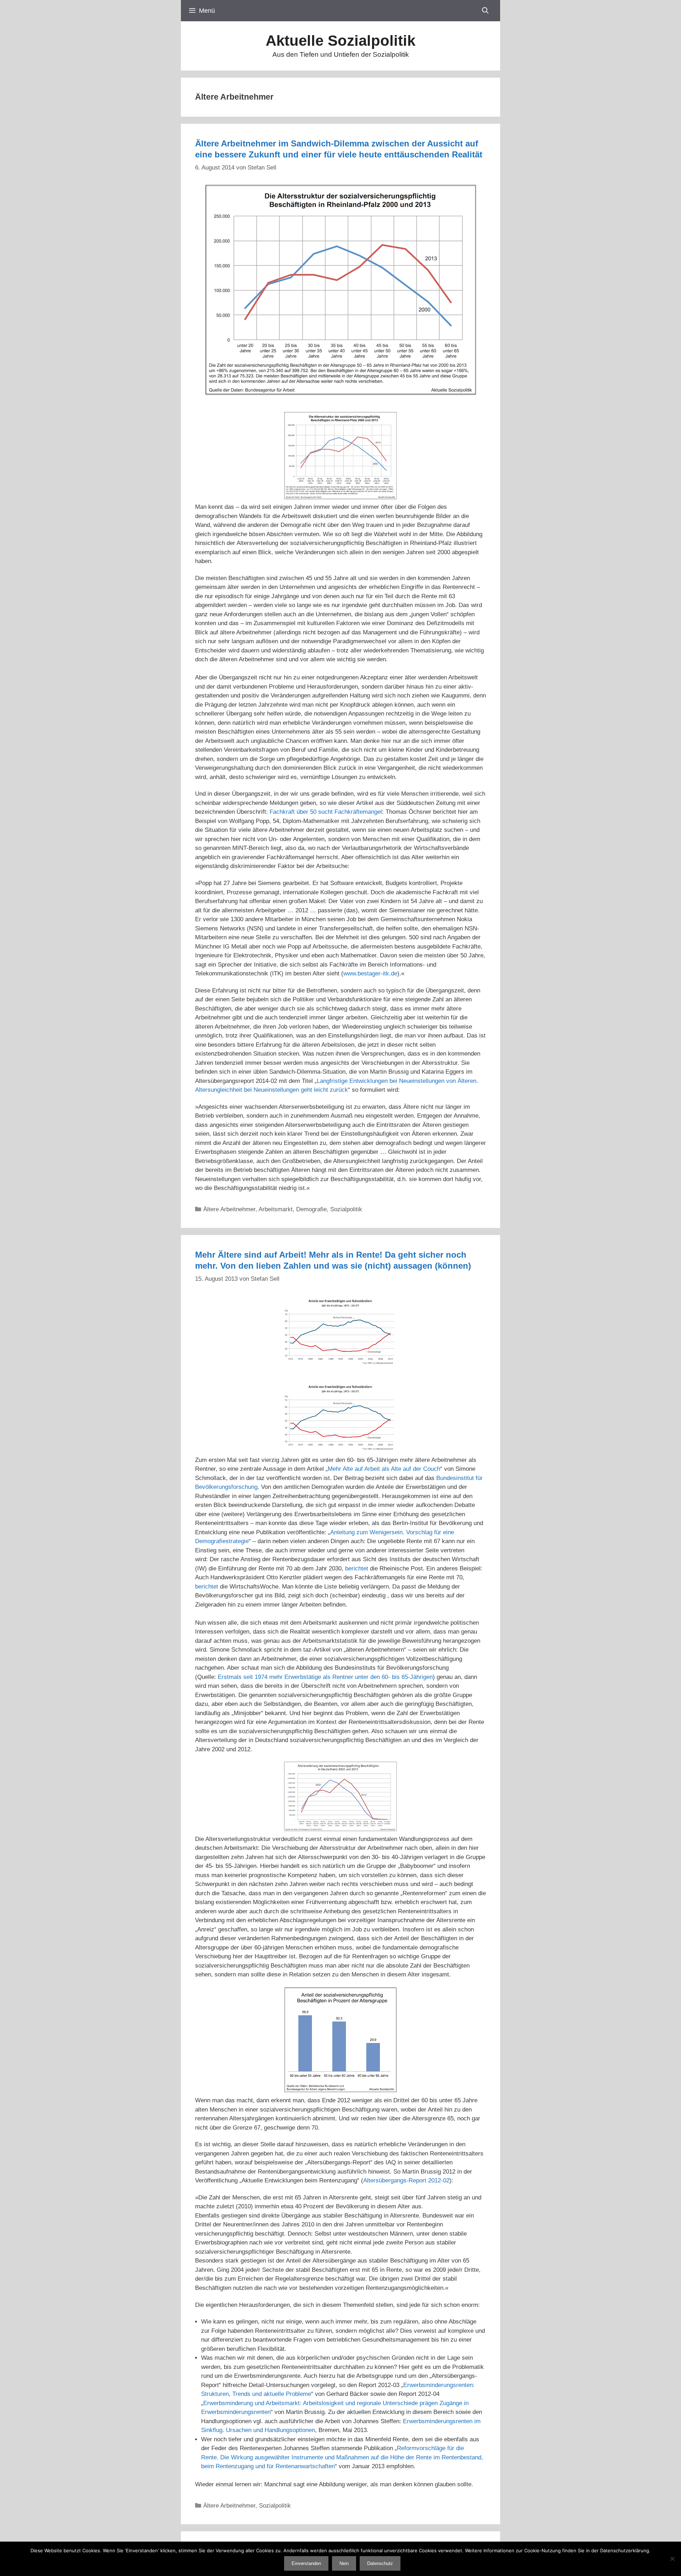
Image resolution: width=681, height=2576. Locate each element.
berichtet (357, 1568)
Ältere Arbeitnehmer (229, 1209)
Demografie (311, 1209)
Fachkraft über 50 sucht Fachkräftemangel (326, 812)
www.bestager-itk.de (370, 973)
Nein (344, 2563)
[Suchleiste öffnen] (485, 11)
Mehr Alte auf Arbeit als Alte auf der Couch (384, 1469)
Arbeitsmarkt (276, 1209)
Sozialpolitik (346, 1209)
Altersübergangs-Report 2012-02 (406, 2180)
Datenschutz (380, 2563)
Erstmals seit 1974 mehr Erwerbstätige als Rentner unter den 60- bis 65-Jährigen (325, 1677)
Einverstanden (306, 2563)
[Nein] (672, 2559)
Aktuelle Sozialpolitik (340, 41)
